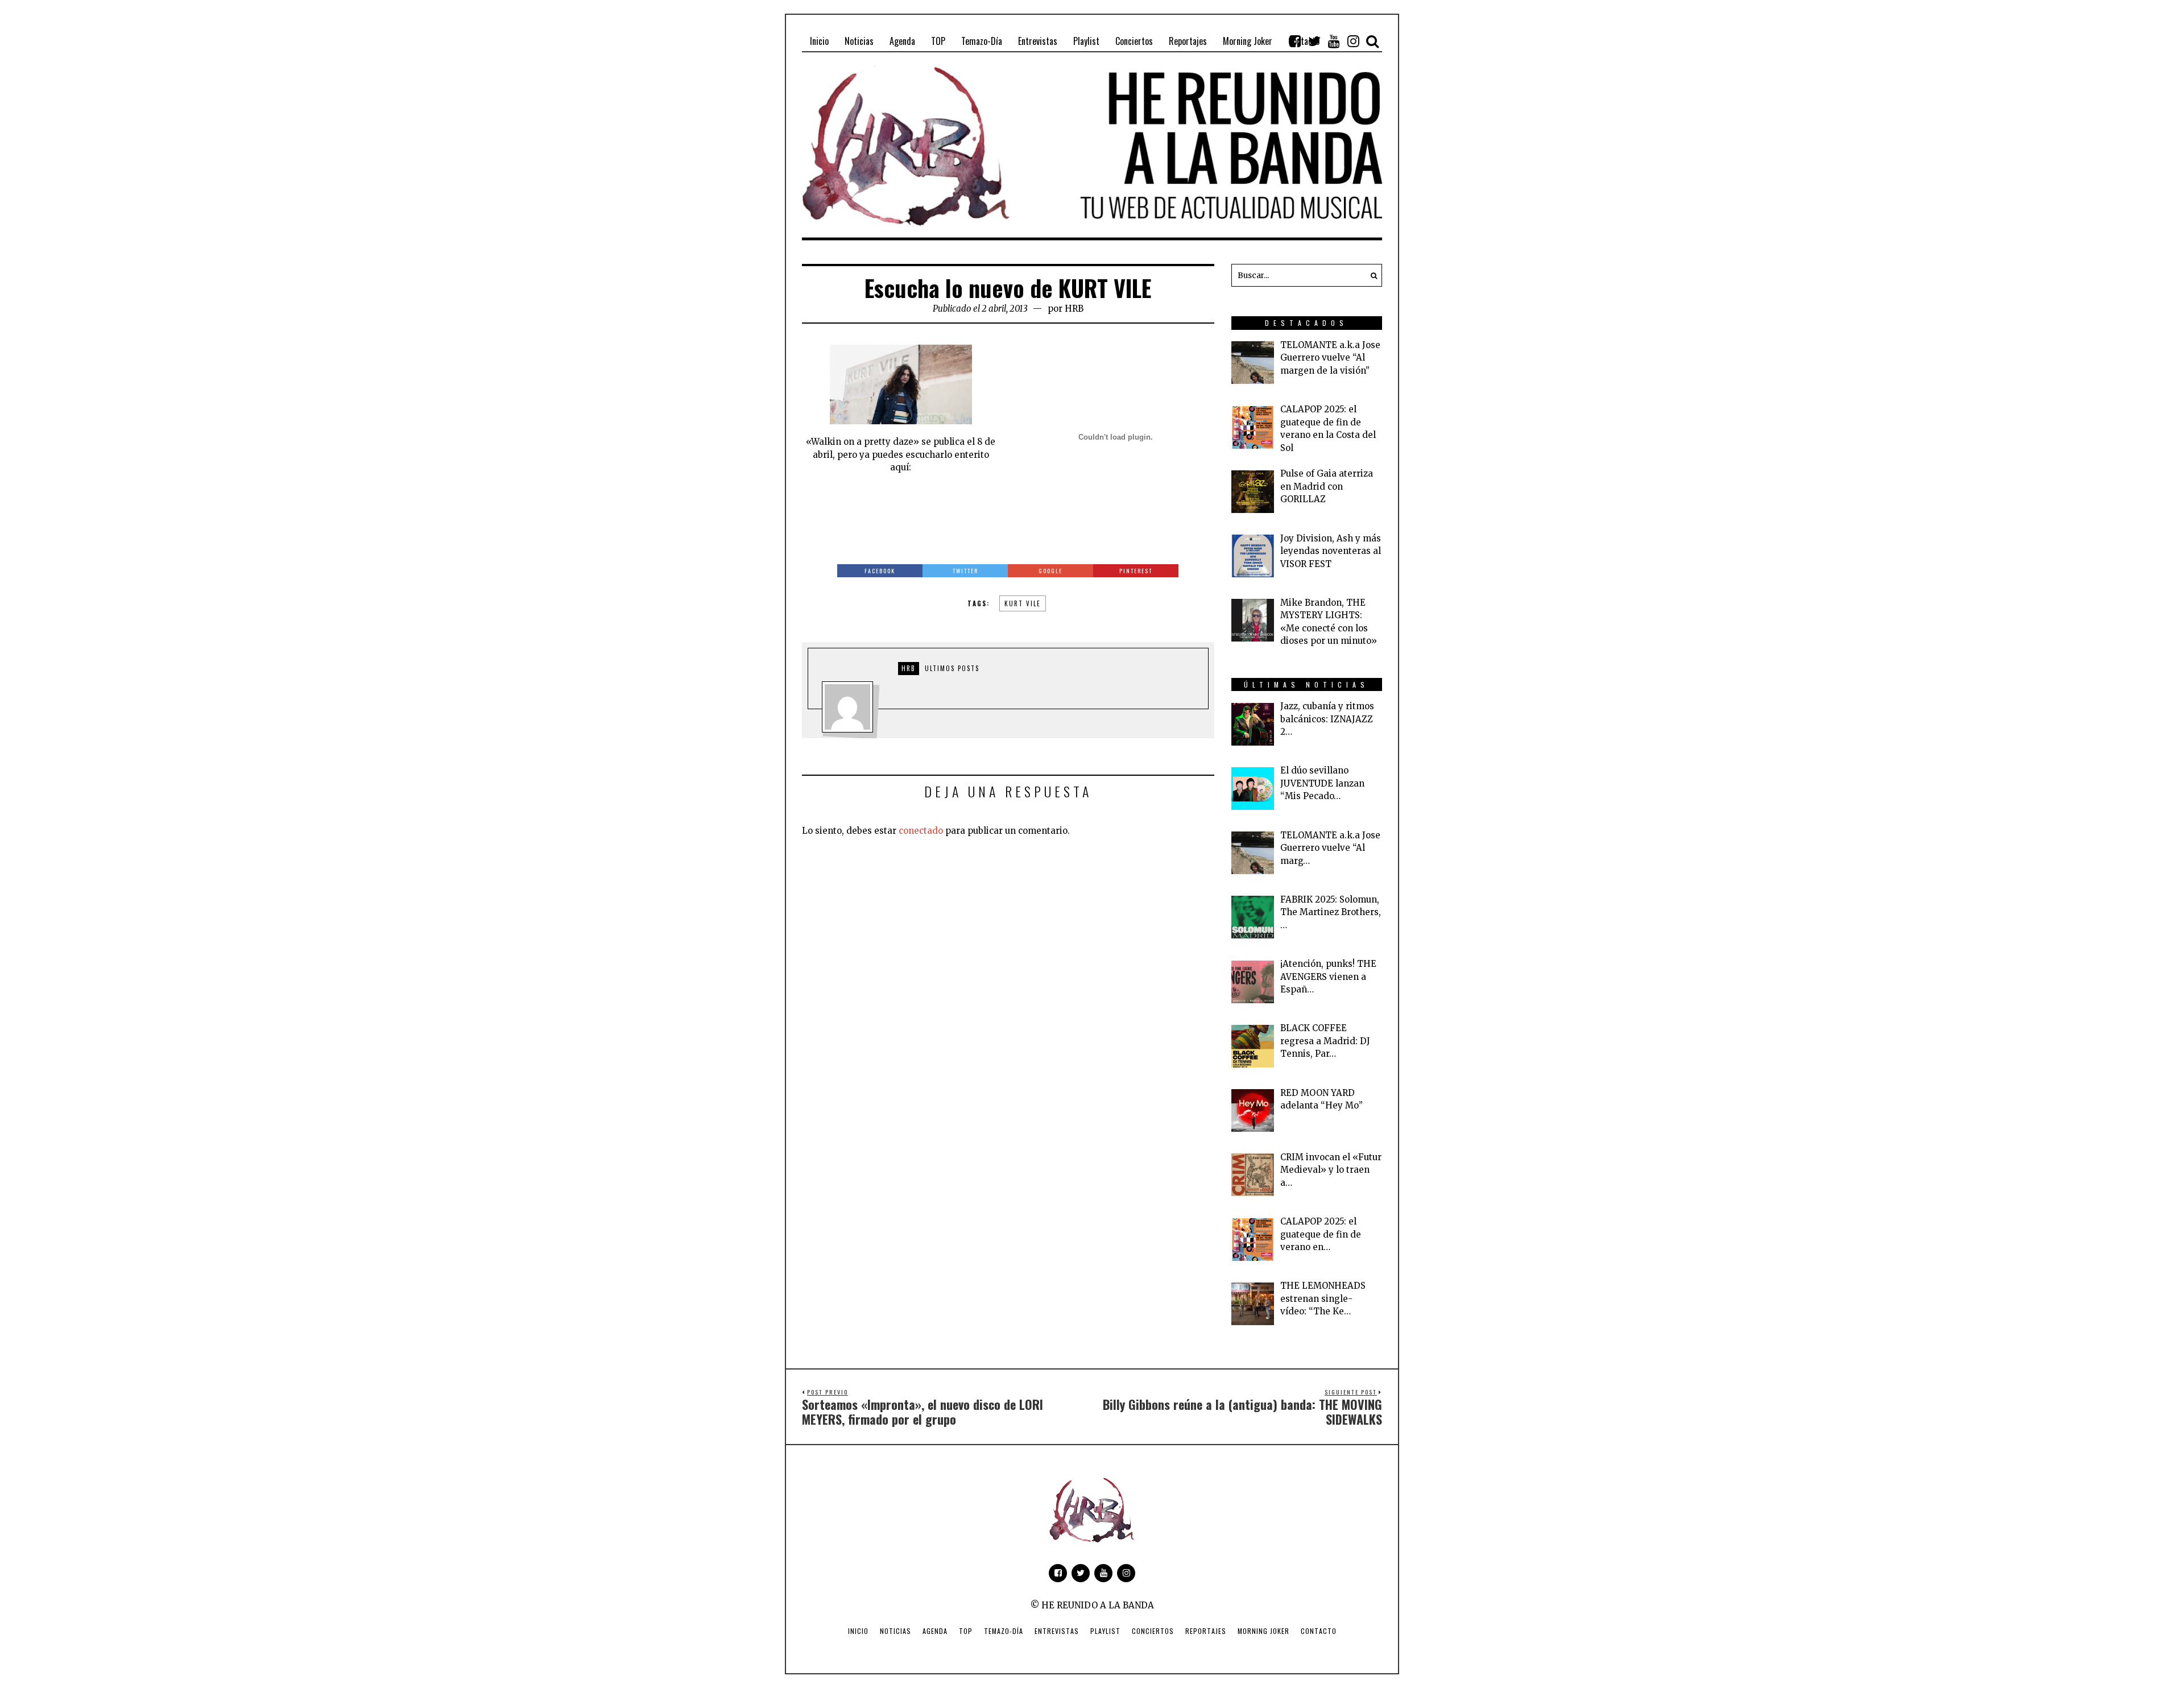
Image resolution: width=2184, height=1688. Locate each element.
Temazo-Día (1004, 1631)
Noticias (895, 1631)
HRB (1074, 309)
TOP (966, 1631)
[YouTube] (1334, 41)
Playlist (1105, 1631)
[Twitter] (1314, 41)
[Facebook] (1295, 41)
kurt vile (1023, 603)
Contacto (1319, 1631)
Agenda (935, 1631)
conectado (921, 831)
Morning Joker (1263, 1631)
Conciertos (1153, 1631)
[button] (1371, 275)
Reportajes (1206, 1631)
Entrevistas (1057, 1631)
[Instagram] (1353, 41)
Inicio (858, 1631)
